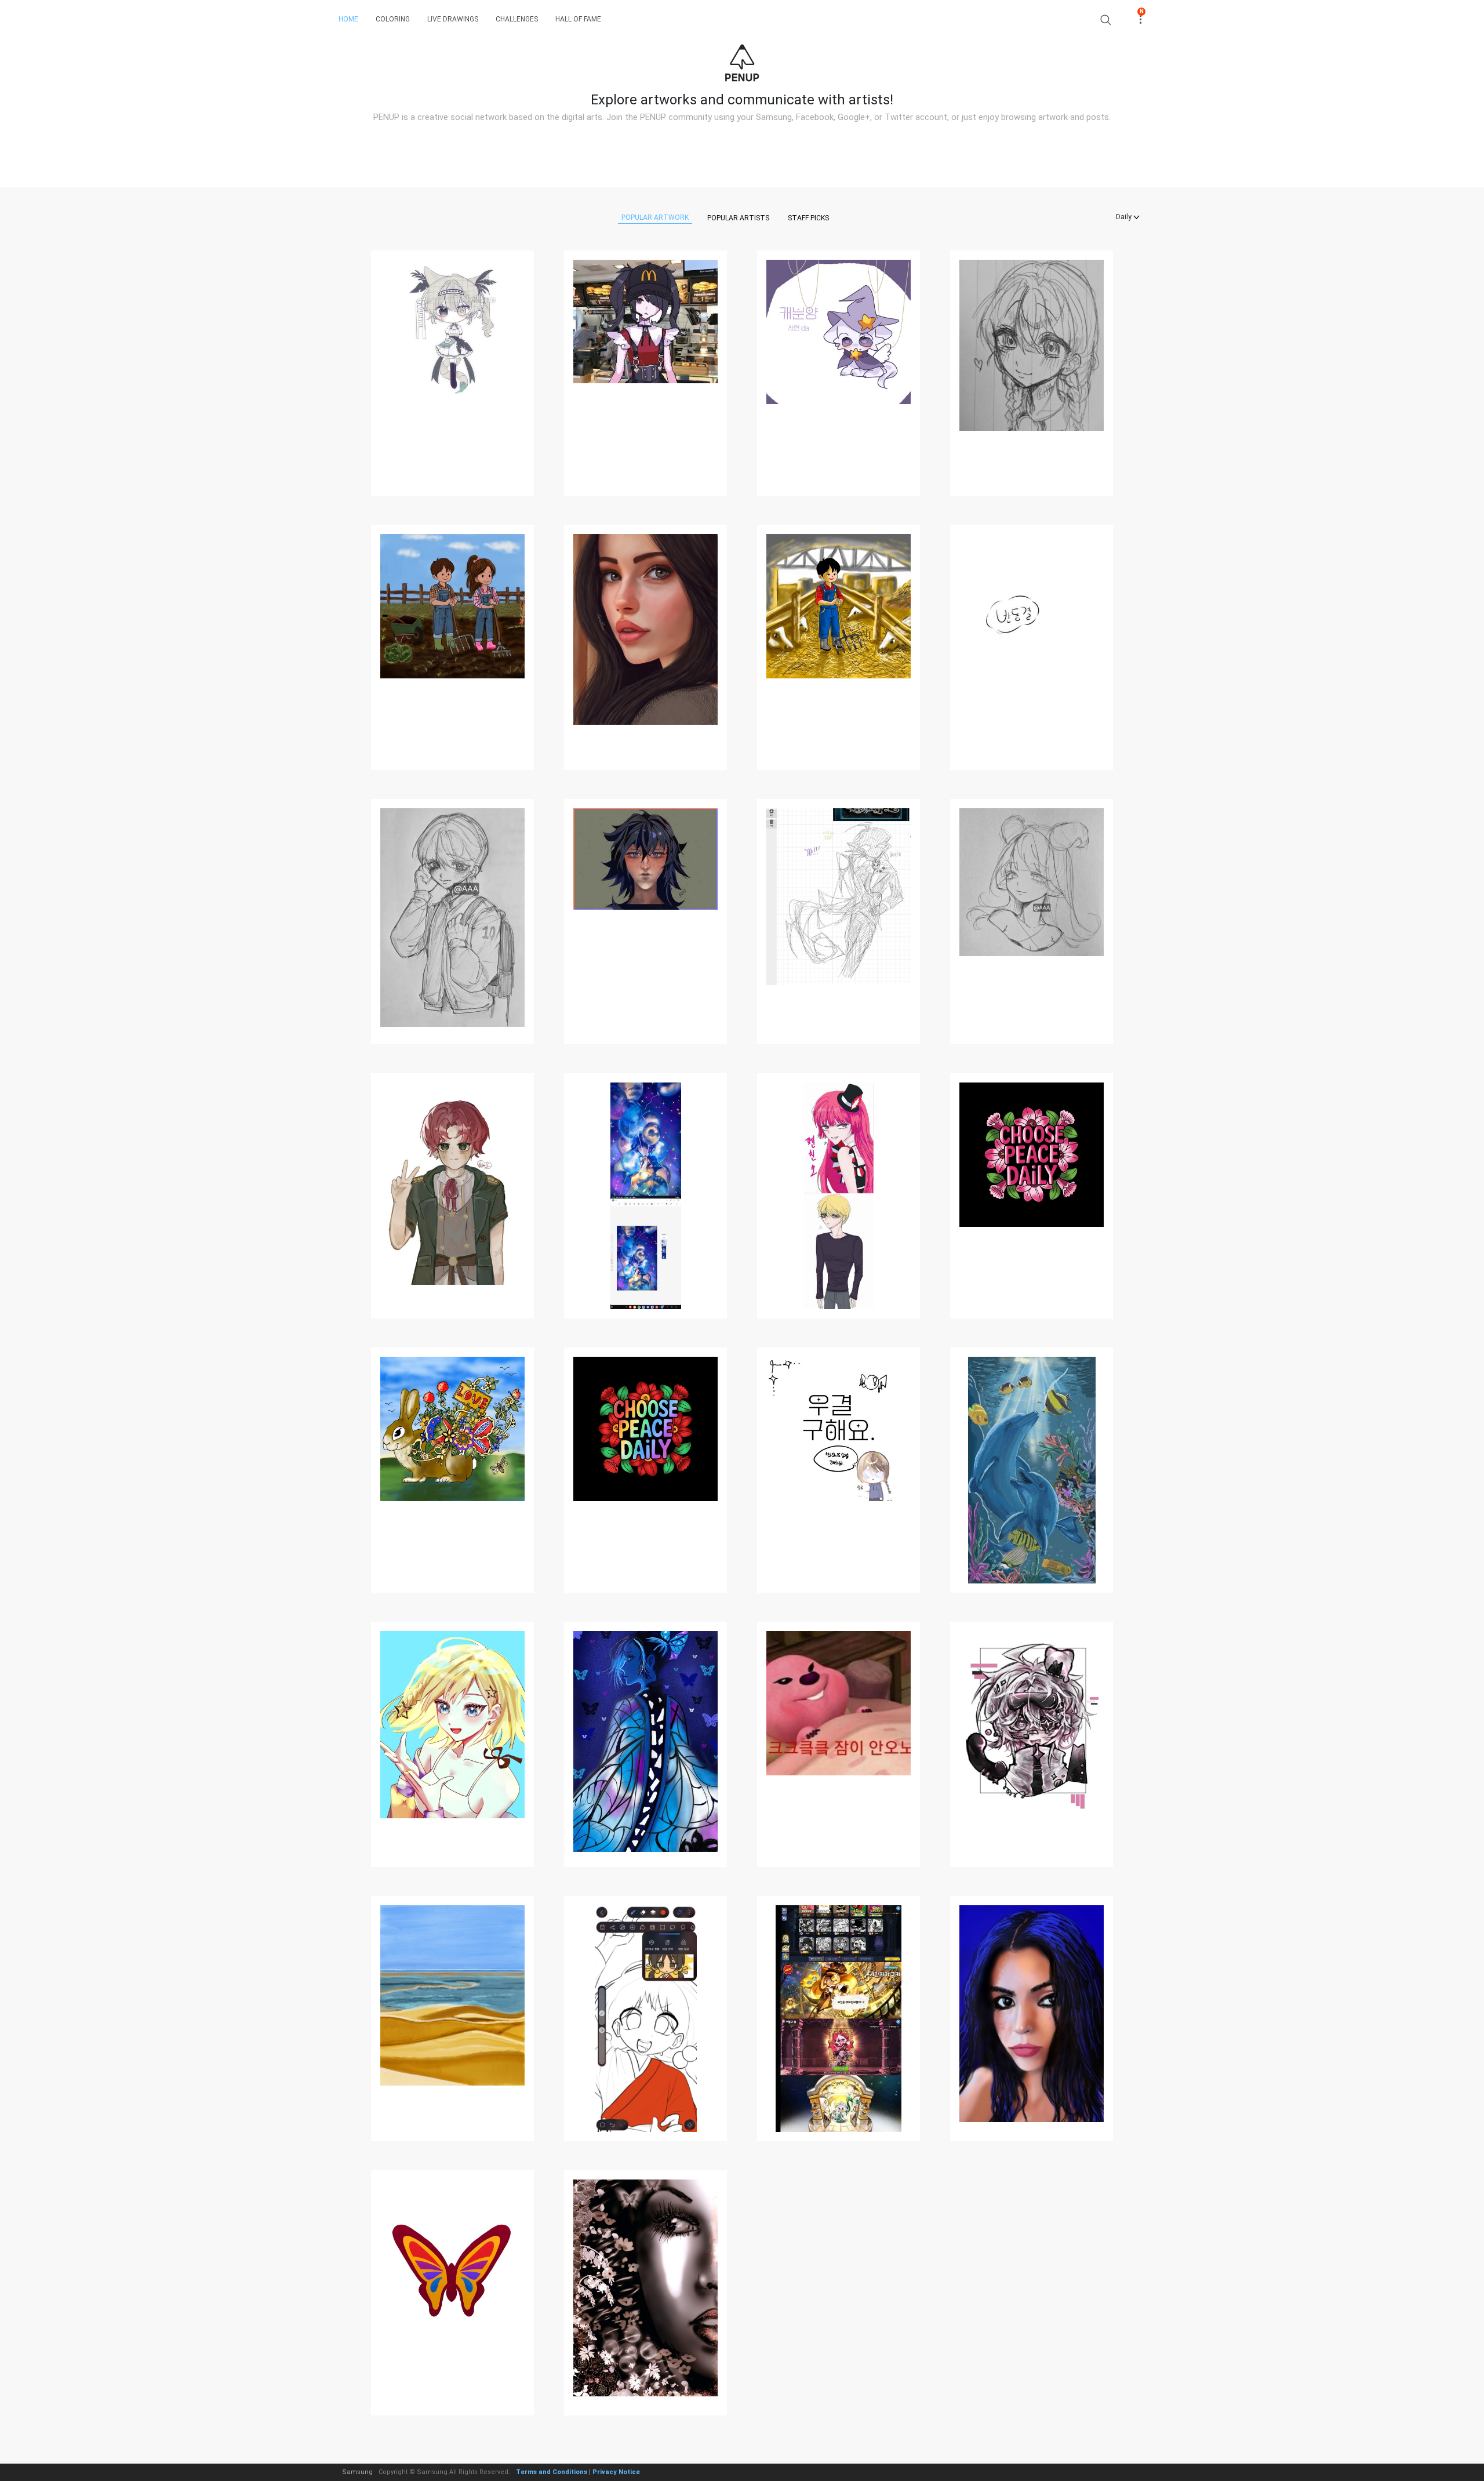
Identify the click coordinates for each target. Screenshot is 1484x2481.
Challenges (517, 19)
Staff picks (808, 218)
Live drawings (453, 19)
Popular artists (738, 218)
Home (348, 19)
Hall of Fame (578, 19)
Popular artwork (655, 217)
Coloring (393, 19)
